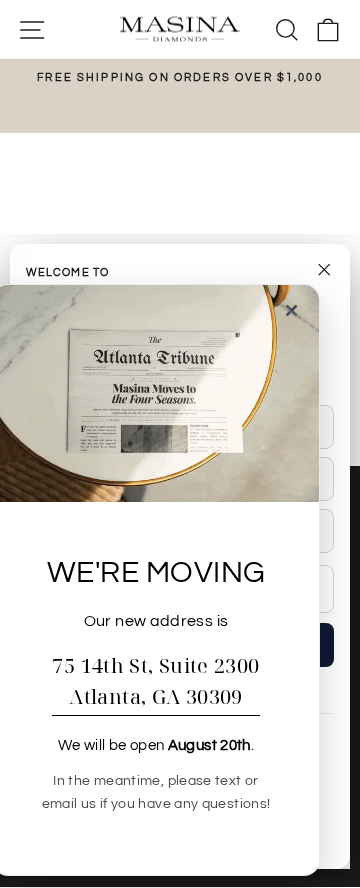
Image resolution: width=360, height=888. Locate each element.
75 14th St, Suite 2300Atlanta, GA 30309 (155, 681)
